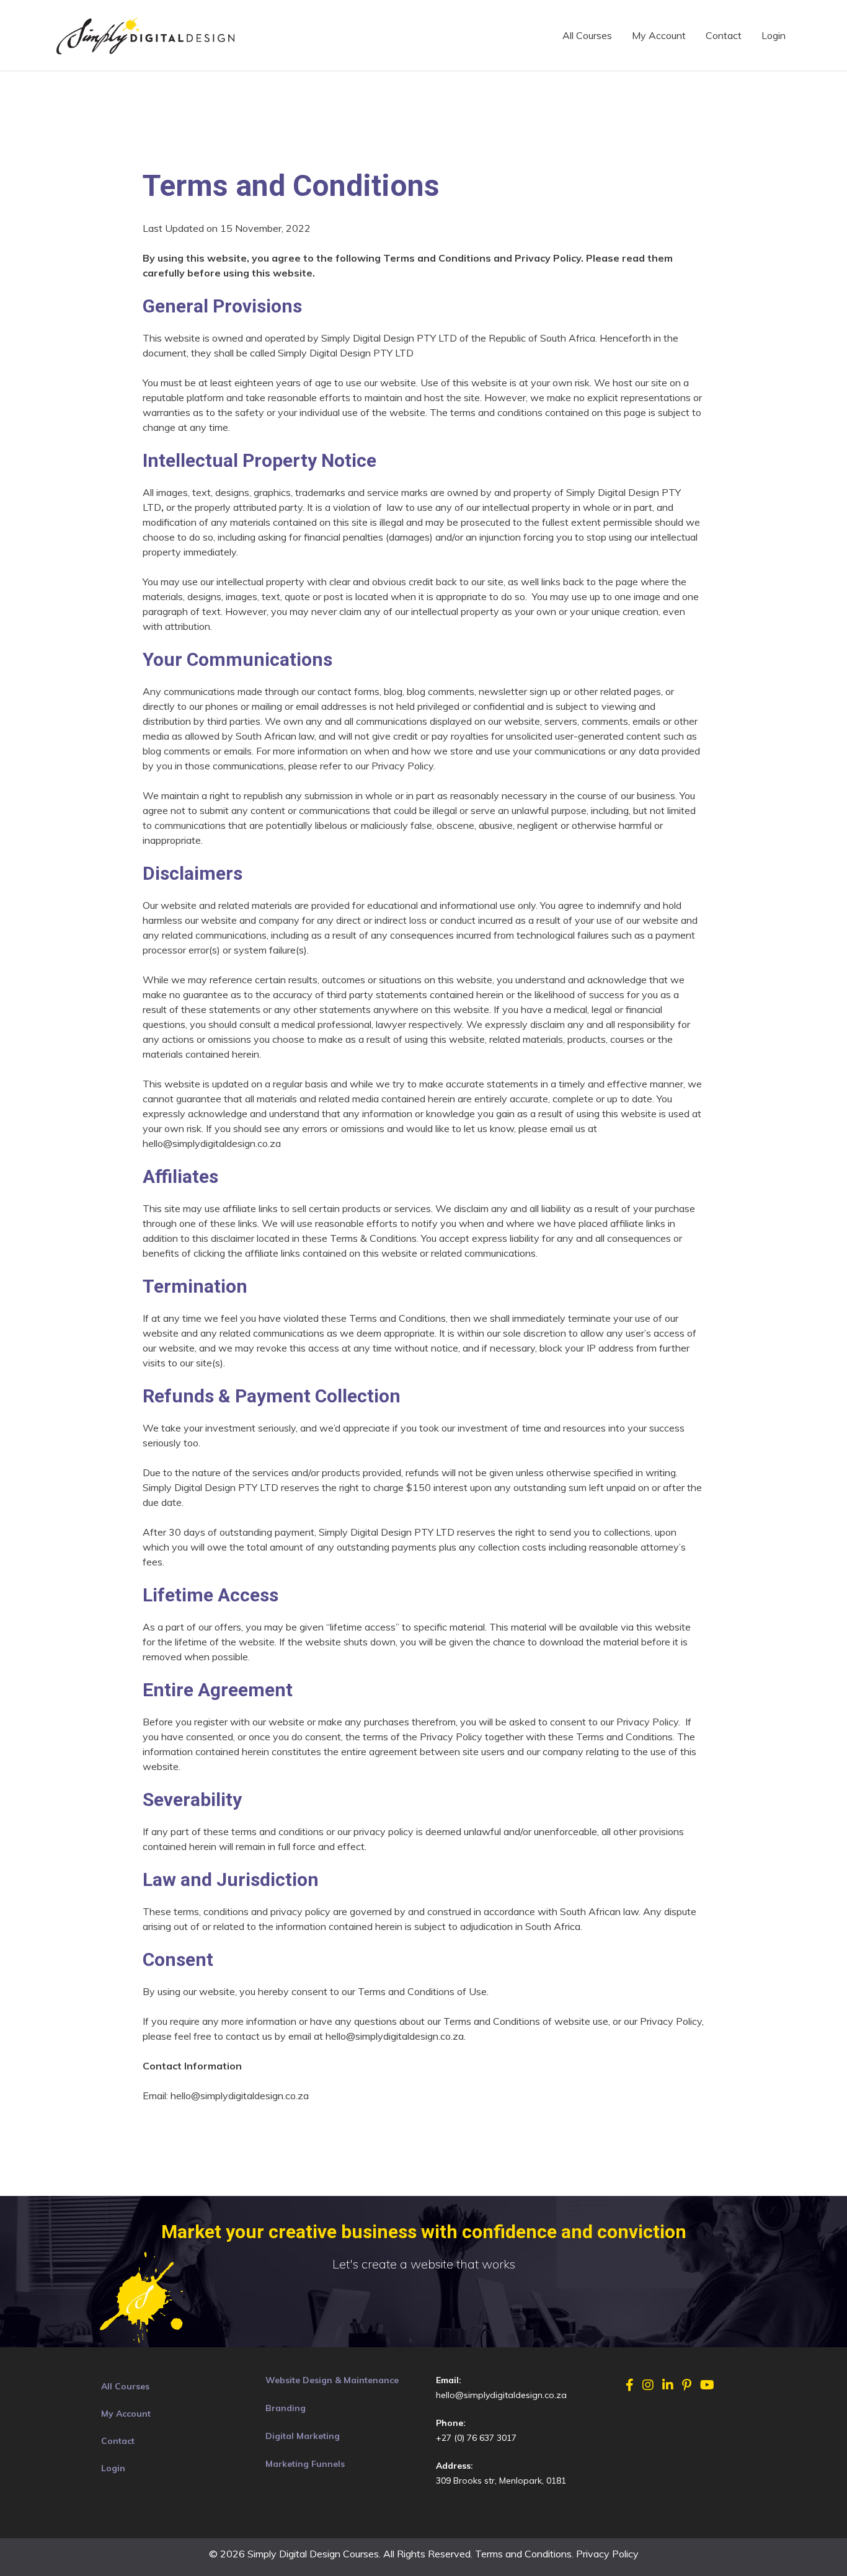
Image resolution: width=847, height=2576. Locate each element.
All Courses (587, 35)
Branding (286, 2408)
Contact (724, 35)
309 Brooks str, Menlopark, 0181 (501, 2481)
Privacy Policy (607, 2554)
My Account (659, 35)
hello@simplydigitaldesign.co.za (501, 2395)
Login (774, 35)
